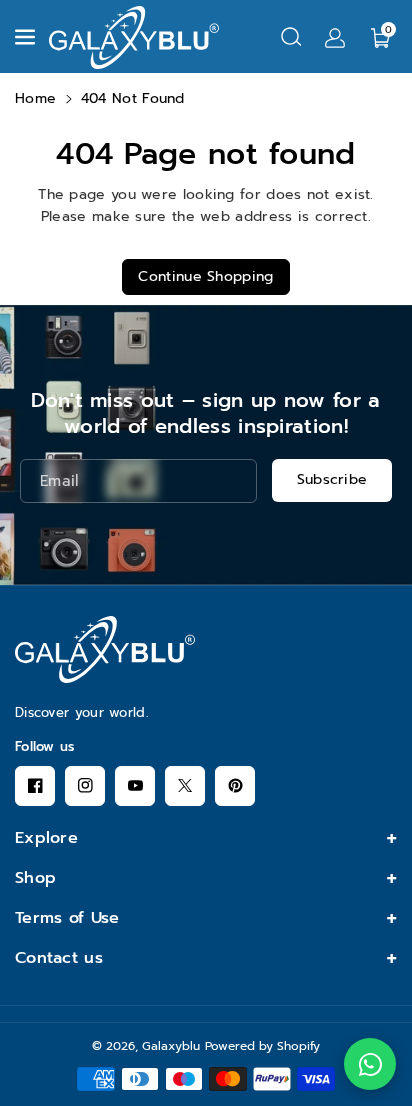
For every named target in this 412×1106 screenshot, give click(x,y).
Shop (35, 878)
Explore (46, 838)
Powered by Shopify (262, 1046)
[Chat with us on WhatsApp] (370, 1064)
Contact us (59, 958)
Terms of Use (67, 918)
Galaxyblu (171, 1046)
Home (35, 98)
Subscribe (332, 480)
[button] (27, 37)
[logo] (105, 649)
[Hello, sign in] (335, 37)
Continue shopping (205, 276)
